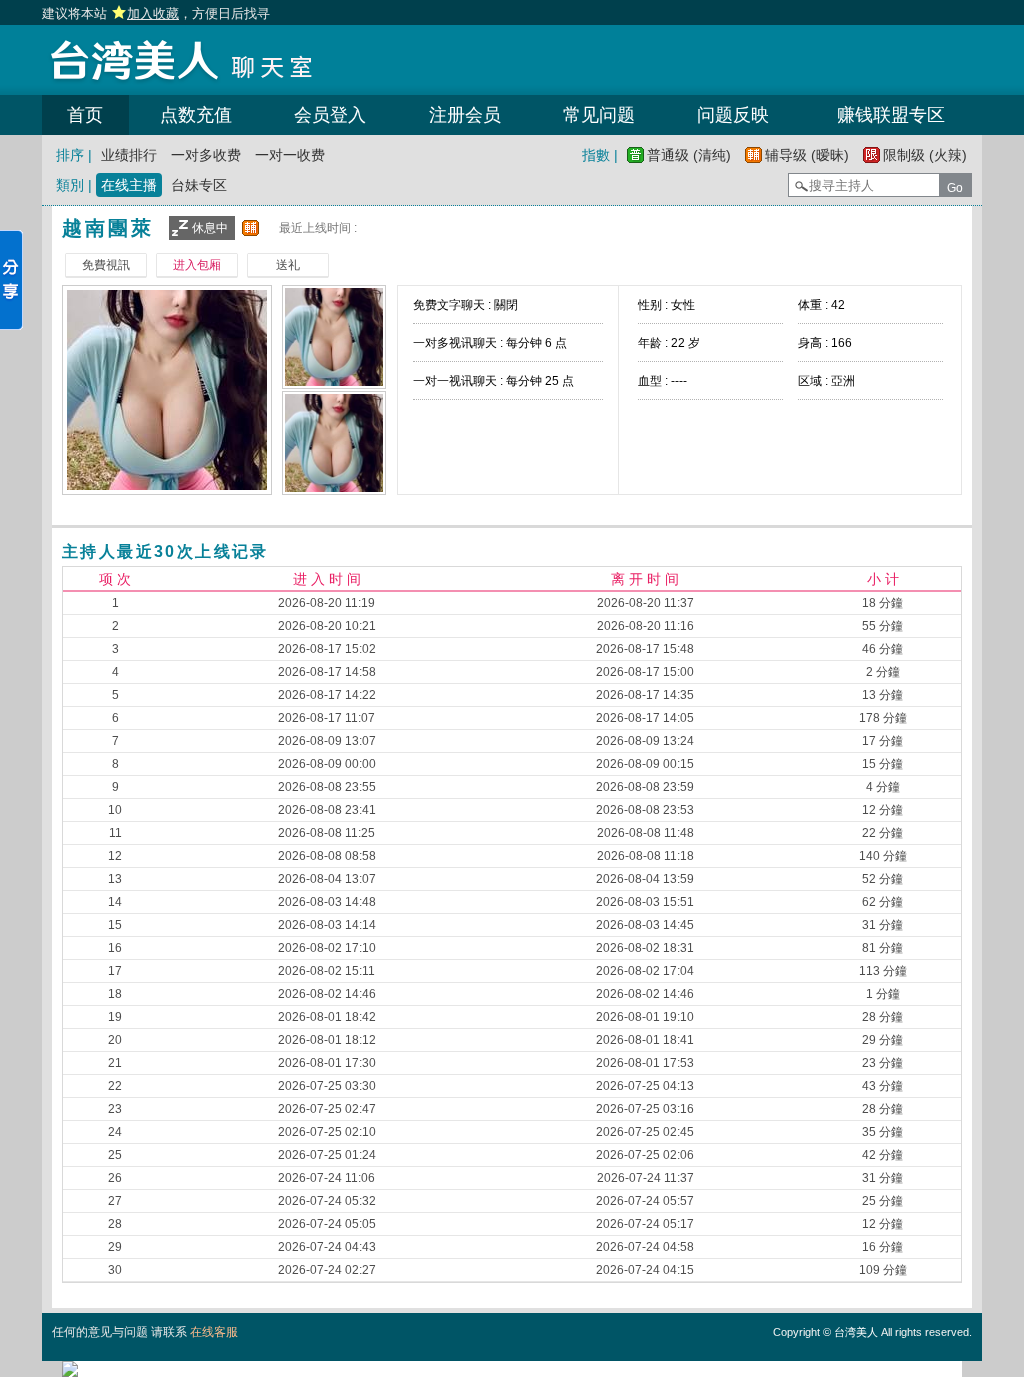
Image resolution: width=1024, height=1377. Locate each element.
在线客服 (214, 1332)
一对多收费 (206, 155)
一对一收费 (290, 155)
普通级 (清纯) (689, 155)
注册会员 (465, 115)
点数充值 (196, 115)
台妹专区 (199, 185)
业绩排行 (129, 155)
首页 (85, 115)
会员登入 (330, 115)
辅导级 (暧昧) (807, 155)
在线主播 (129, 185)
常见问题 (599, 115)
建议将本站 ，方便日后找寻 (156, 13)
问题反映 (733, 115)
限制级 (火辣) (925, 155)
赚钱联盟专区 (891, 115)
